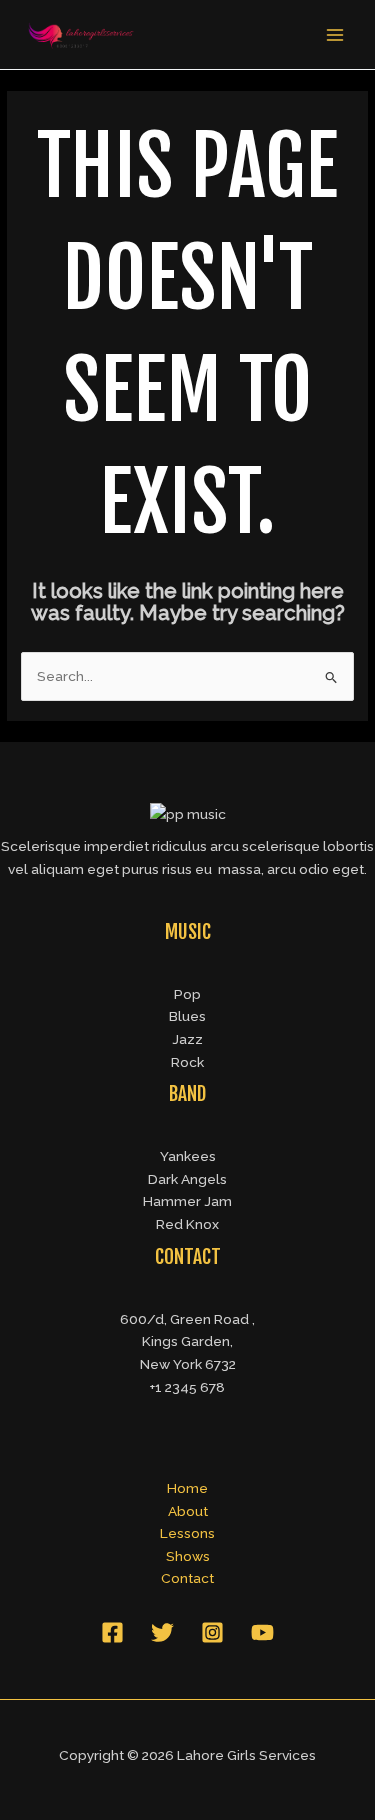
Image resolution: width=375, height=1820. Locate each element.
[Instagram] (212, 1632)
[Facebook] (112, 1632)
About (188, 1511)
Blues (187, 1016)
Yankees (188, 1156)
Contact (187, 1578)
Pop (187, 994)
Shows (188, 1556)
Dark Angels (187, 1179)
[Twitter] (162, 1632)
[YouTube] (262, 1632)
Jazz (187, 1039)
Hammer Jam (187, 1201)
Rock (187, 1062)
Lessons (187, 1533)
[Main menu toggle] (335, 34)
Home (187, 1488)
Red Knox (187, 1224)
